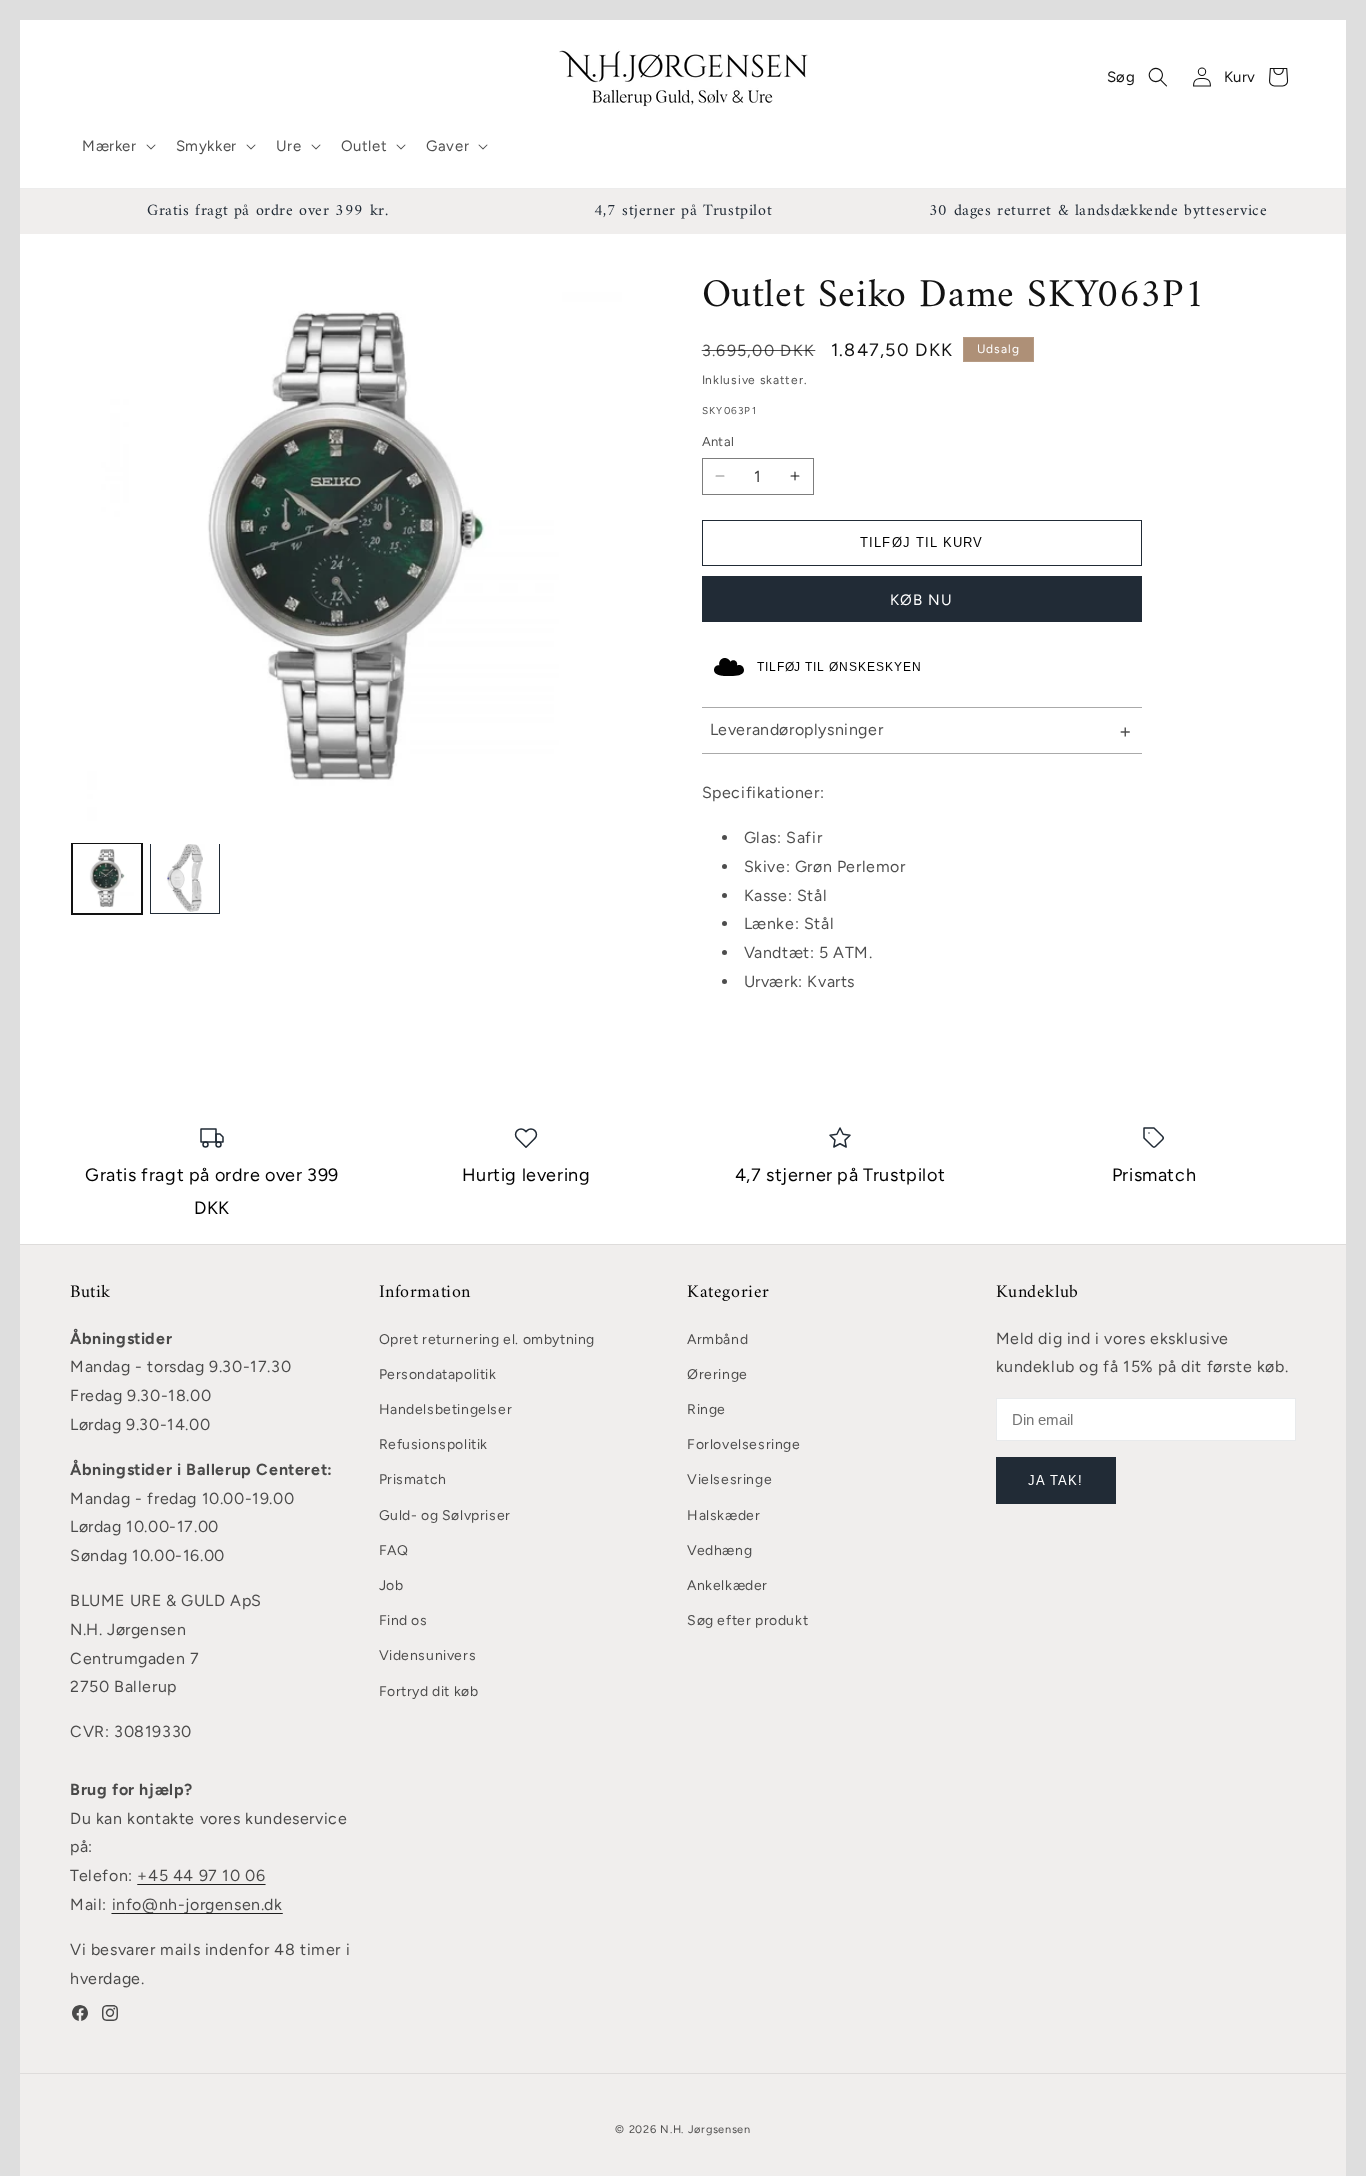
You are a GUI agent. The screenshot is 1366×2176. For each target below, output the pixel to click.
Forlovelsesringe (744, 1444)
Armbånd (717, 1339)
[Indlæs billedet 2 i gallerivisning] (185, 878)
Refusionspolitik (434, 1444)
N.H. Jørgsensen (705, 2129)
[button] (117, 147)
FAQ (394, 1550)
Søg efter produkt (747, 1620)
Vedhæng (719, 1550)
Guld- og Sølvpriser (445, 1515)
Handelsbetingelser (446, 1409)
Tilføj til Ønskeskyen (839, 667)
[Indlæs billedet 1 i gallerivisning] (107, 878)
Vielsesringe (729, 1479)
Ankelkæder (727, 1585)
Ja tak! (1055, 1480)
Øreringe (717, 1374)
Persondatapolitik (438, 1374)
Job (391, 1585)
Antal (718, 441)
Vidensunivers (428, 1655)
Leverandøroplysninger (797, 729)
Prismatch (413, 1479)
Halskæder (723, 1515)
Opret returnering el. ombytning (487, 1339)
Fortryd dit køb (429, 1691)
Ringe (706, 1409)
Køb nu (921, 600)
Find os (403, 1620)
